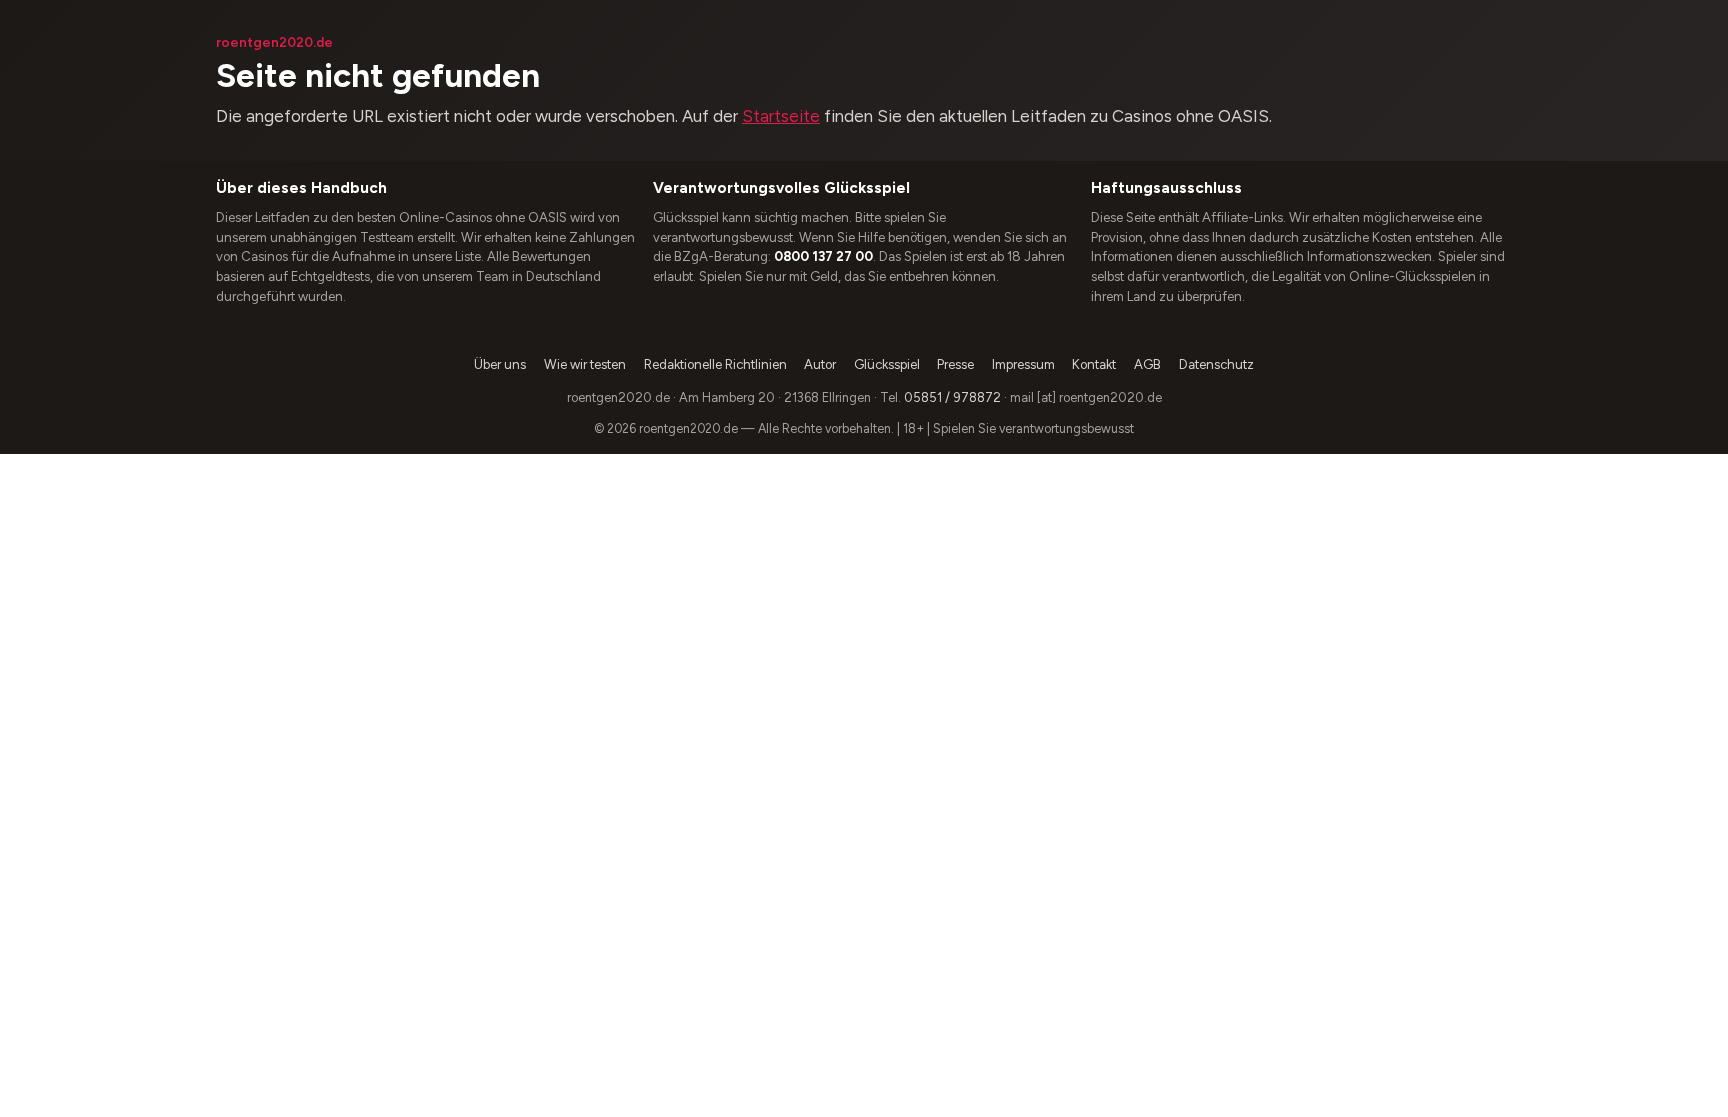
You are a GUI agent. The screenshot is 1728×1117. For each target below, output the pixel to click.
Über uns (500, 364)
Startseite (781, 116)
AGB (1147, 364)
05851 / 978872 (952, 397)
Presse (955, 364)
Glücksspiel (887, 364)
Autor (820, 364)
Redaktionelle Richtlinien (715, 364)
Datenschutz (1216, 364)
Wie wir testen (585, 364)
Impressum (1023, 364)
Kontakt (1094, 364)
